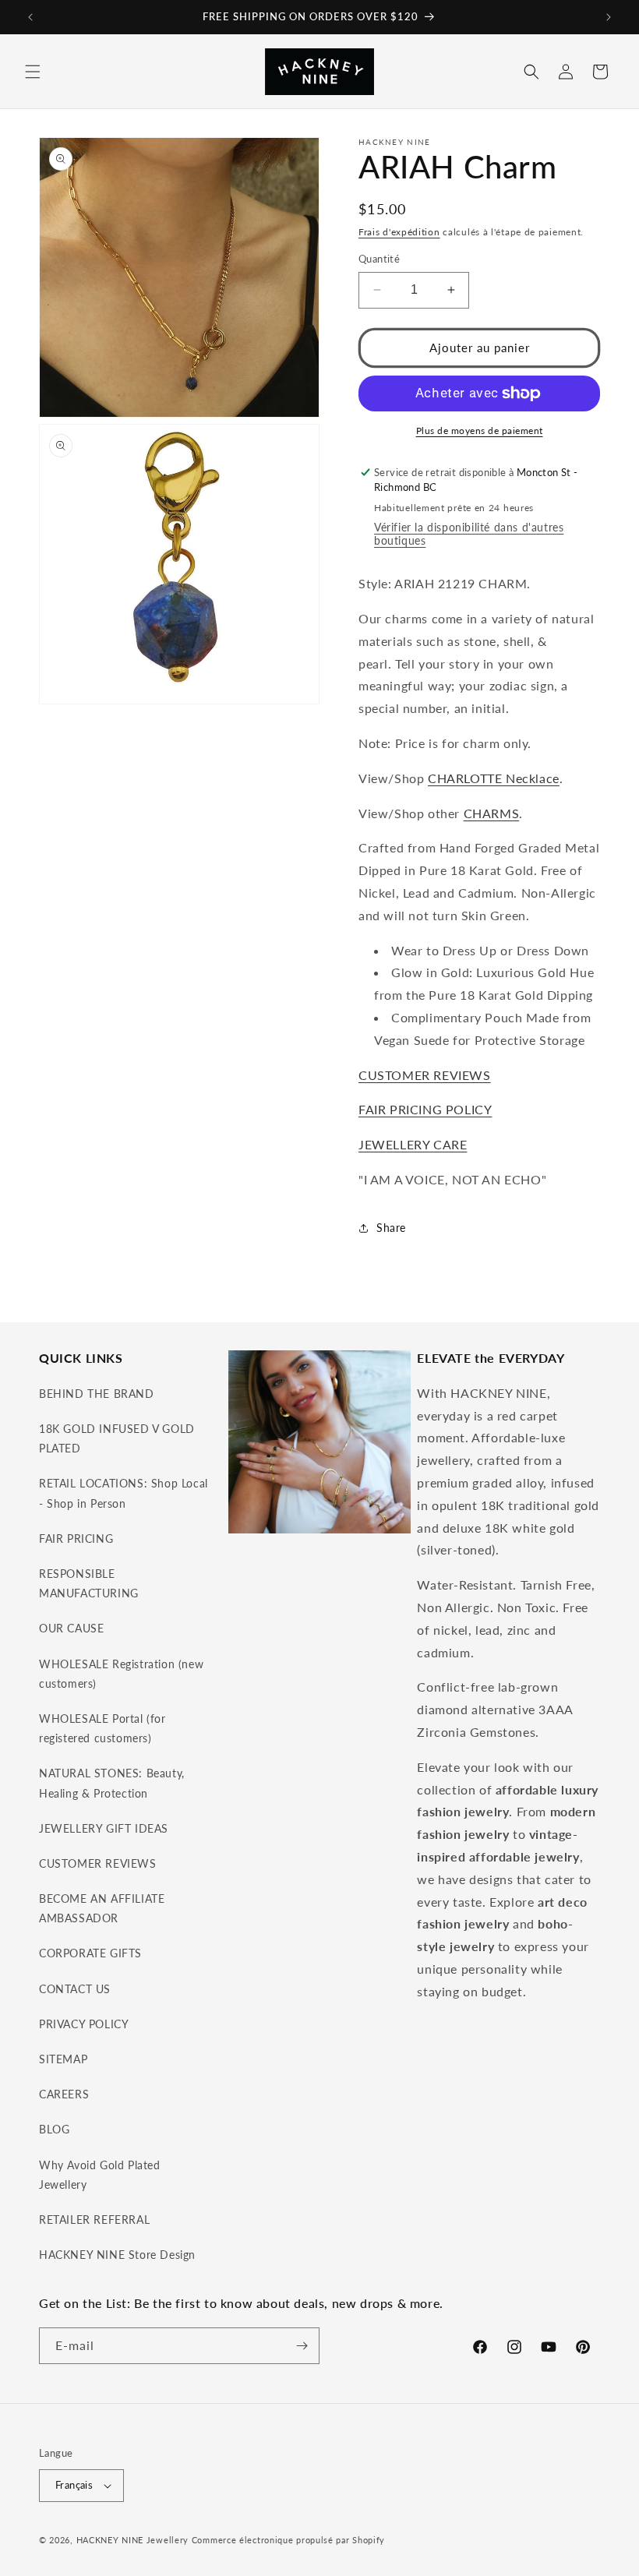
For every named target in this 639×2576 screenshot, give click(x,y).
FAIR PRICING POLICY (425, 1109)
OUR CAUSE (71, 1628)
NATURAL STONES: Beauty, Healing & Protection (112, 1783)
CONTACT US (75, 1989)
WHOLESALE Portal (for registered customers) (102, 1728)
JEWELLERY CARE (413, 1144)
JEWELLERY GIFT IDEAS (104, 1828)
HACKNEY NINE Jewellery (132, 2540)
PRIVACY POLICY (84, 2024)
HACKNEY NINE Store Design (117, 2255)
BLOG (54, 2129)
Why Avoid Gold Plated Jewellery (100, 2175)
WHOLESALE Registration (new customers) (121, 1674)
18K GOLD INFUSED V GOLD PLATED (117, 1438)
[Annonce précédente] (30, 17)
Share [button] (391, 1228)
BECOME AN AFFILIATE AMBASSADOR (102, 1908)
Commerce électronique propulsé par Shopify (288, 2540)
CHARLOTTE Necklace (494, 778)
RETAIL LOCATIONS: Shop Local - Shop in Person (124, 1493)
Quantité (379, 259)
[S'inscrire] (302, 2346)
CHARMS (492, 813)
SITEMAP (63, 2059)
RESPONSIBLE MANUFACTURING (89, 1583)
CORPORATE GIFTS (90, 1953)
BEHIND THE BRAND (97, 1394)
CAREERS (64, 2094)
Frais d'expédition (399, 232)
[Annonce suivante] (609, 17)
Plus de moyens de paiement (480, 431)
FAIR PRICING (76, 1539)
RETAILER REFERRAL (94, 2220)
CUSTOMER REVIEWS (425, 1075)
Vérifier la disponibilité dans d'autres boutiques (469, 534)
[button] (33, 72)
